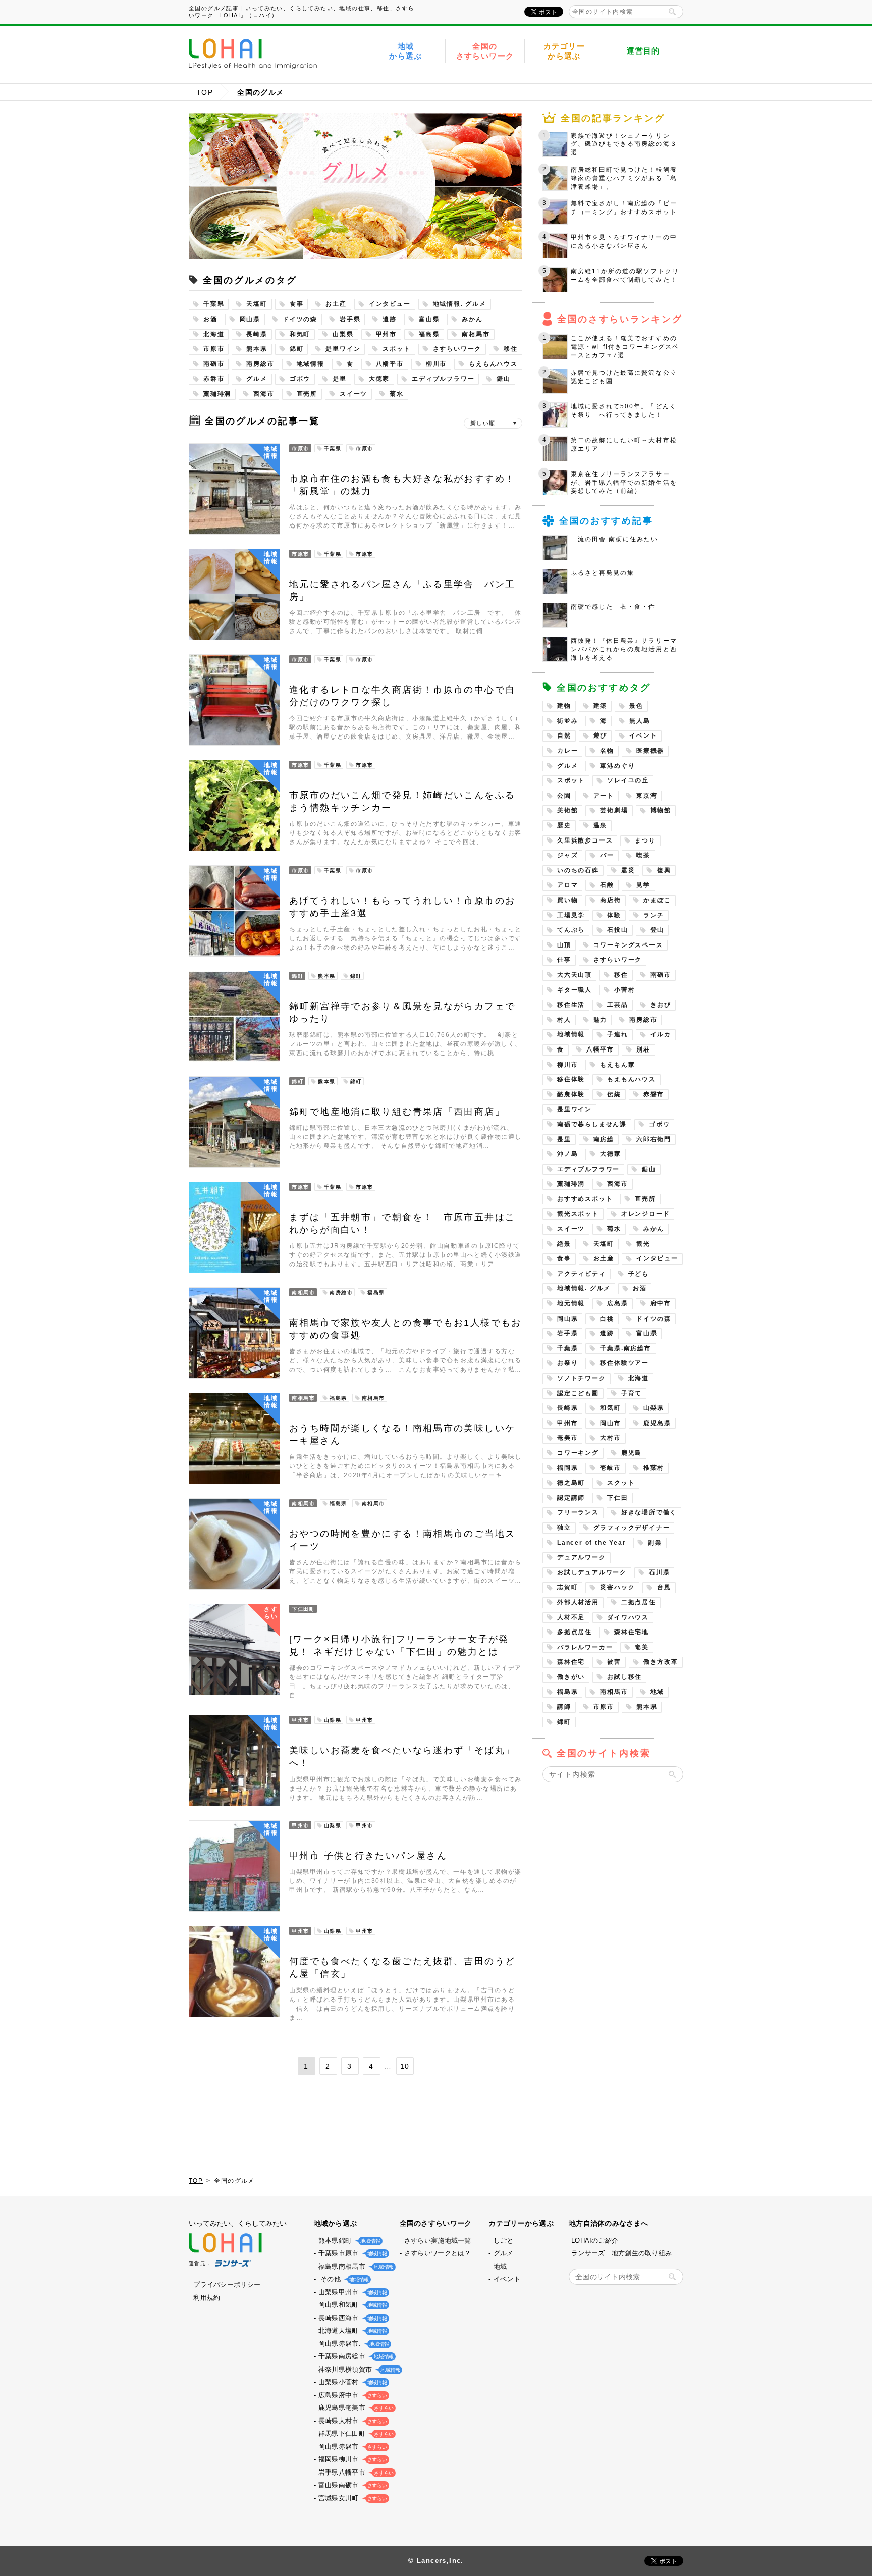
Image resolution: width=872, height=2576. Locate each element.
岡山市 (610, 1423)
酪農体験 (571, 1094)
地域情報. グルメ (460, 304)
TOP (205, 92)
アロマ (567, 885)
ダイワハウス (628, 1617)
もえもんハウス (493, 364)
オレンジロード (646, 1214)
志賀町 (567, 1587)
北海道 (214, 334)
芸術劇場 (614, 810)
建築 (601, 706)
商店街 (610, 900)
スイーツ (353, 394)
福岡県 (567, 1468)
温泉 (601, 825)
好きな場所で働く (649, 1512)
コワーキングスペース (628, 945)
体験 (614, 915)
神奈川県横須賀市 (358, 2369)
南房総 (604, 1139)
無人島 (640, 721)
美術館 (567, 810)
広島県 (617, 1303)
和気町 (300, 334)
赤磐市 (214, 379)
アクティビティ (582, 1274)
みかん (472, 319)
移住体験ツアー (624, 1363)
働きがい (571, 1677)
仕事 (564, 960)
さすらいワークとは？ (438, 2253)
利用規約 (207, 2298)
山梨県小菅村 (352, 2382)
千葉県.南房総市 (625, 1348)
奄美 (642, 1647)
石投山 (617, 930)
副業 (655, 1543)
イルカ (661, 1034)
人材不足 (571, 1617)
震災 (628, 870)
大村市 (610, 1438)
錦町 (297, 349)
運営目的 (643, 51)
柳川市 (436, 364)
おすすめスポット (585, 1199)
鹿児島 (632, 1453)
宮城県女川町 (352, 2498)
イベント (643, 735)
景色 (636, 706)
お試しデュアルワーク (592, 1572)
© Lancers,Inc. (436, 2561)
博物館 (661, 810)
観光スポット (578, 1214)
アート (604, 796)
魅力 (601, 1020)
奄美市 (567, 1438)
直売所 (307, 394)
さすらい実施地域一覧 (438, 2241)
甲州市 (386, 334)
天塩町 (257, 304)
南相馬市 (476, 334)
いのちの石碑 (578, 870)
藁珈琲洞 (217, 394)
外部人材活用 (578, 1602)
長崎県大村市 (352, 2421)
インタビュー (390, 304)
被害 (614, 1662)
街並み (567, 721)
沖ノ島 (567, 1154)
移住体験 (571, 1079)
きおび (661, 1005)
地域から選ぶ (406, 51)
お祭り (567, 1363)
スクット (621, 1483)
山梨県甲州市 (352, 2292)
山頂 (564, 945)
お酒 (210, 319)
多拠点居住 (575, 1632)
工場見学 (571, 915)
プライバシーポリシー (227, 2284)
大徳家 (379, 379)
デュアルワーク (582, 1557)
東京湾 (647, 796)
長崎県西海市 (352, 2318)
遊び (601, 735)
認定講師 (571, 1498)
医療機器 (650, 751)
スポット (396, 349)
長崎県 (257, 334)
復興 (664, 870)
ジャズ (567, 855)
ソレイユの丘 (628, 780)
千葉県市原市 (352, 2253)
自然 (564, 735)
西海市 (264, 394)
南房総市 (260, 364)
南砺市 (214, 364)
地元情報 (571, 1303)
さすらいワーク (457, 349)
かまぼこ (657, 900)
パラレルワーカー (585, 1647)
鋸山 (504, 379)
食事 (297, 304)
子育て (632, 1393)
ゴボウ (300, 379)
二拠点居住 (639, 1602)
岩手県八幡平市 (355, 2472)
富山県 (429, 319)
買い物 (567, 900)
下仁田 (617, 1498)
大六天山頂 (575, 975)
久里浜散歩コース (585, 840)
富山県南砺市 (352, 2485)
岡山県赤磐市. (353, 2344)
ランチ (654, 915)
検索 (672, 12)
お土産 (336, 304)
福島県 (429, 334)
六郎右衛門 (654, 1139)
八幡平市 (390, 364)
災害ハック (617, 1587)
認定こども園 (578, 1393)
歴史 (564, 825)
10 (405, 2066)
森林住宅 (571, 1662)
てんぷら (571, 930)
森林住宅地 (632, 1632)
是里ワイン (343, 349)
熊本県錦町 (348, 2241)
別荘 (643, 1049)
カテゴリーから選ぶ (564, 51)
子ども (639, 1274)
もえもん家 (617, 1065)
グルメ (257, 379)
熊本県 (257, 349)
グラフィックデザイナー (632, 1528)
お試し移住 (624, 1677)
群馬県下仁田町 (355, 2433)
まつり (645, 840)
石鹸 (607, 885)
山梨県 (343, 334)
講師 (564, 1707)
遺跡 (390, 319)
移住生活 (571, 1005)
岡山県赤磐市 (352, 2447)
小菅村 (624, 990)
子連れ (617, 1034)
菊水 (397, 394)
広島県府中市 (352, 2395)
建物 (564, 706)
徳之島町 (571, 1483)
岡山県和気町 (352, 2305)
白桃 (607, 1319)
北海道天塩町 (352, 2330)
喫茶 (643, 855)
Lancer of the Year (591, 1543)
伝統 (614, 1094)
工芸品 (617, 1005)
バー (607, 855)
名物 (607, 751)
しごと (504, 2241)
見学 (643, 885)
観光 (643, 1244)
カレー (567, 751)
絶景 (564, 1244)
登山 (658, 930)
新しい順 (483, 423)
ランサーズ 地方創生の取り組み (621, 2253)
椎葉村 (654, 1468)
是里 (340, 379)
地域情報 (311, 364)
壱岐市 (610, 1468)
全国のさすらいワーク (485, 51)
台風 (664, 1587)
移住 (511, 349)
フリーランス (578, 1512)
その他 (343, 2279)
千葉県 (214, 304)
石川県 (659, 1572)
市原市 (214, 349)
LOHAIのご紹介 (595, 2241)
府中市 (661, 1303)
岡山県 (250, 319)
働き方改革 (661, 1662)
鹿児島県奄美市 (355, 2408)
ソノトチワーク (582, 1378)
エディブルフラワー (443, 379)
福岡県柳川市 (352, 2459)
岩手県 (350, 319)
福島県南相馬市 (355, 2266)
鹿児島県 (657, 1423)
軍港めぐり (617, 766)
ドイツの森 (300, 319)
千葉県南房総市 (355, 2356)
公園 (564, 796)
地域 (658, 1692)
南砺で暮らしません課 (592, 1124)
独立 (564, 1528)
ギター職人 (575, 990)
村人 (564, 1020)
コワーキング (578, 1453)
